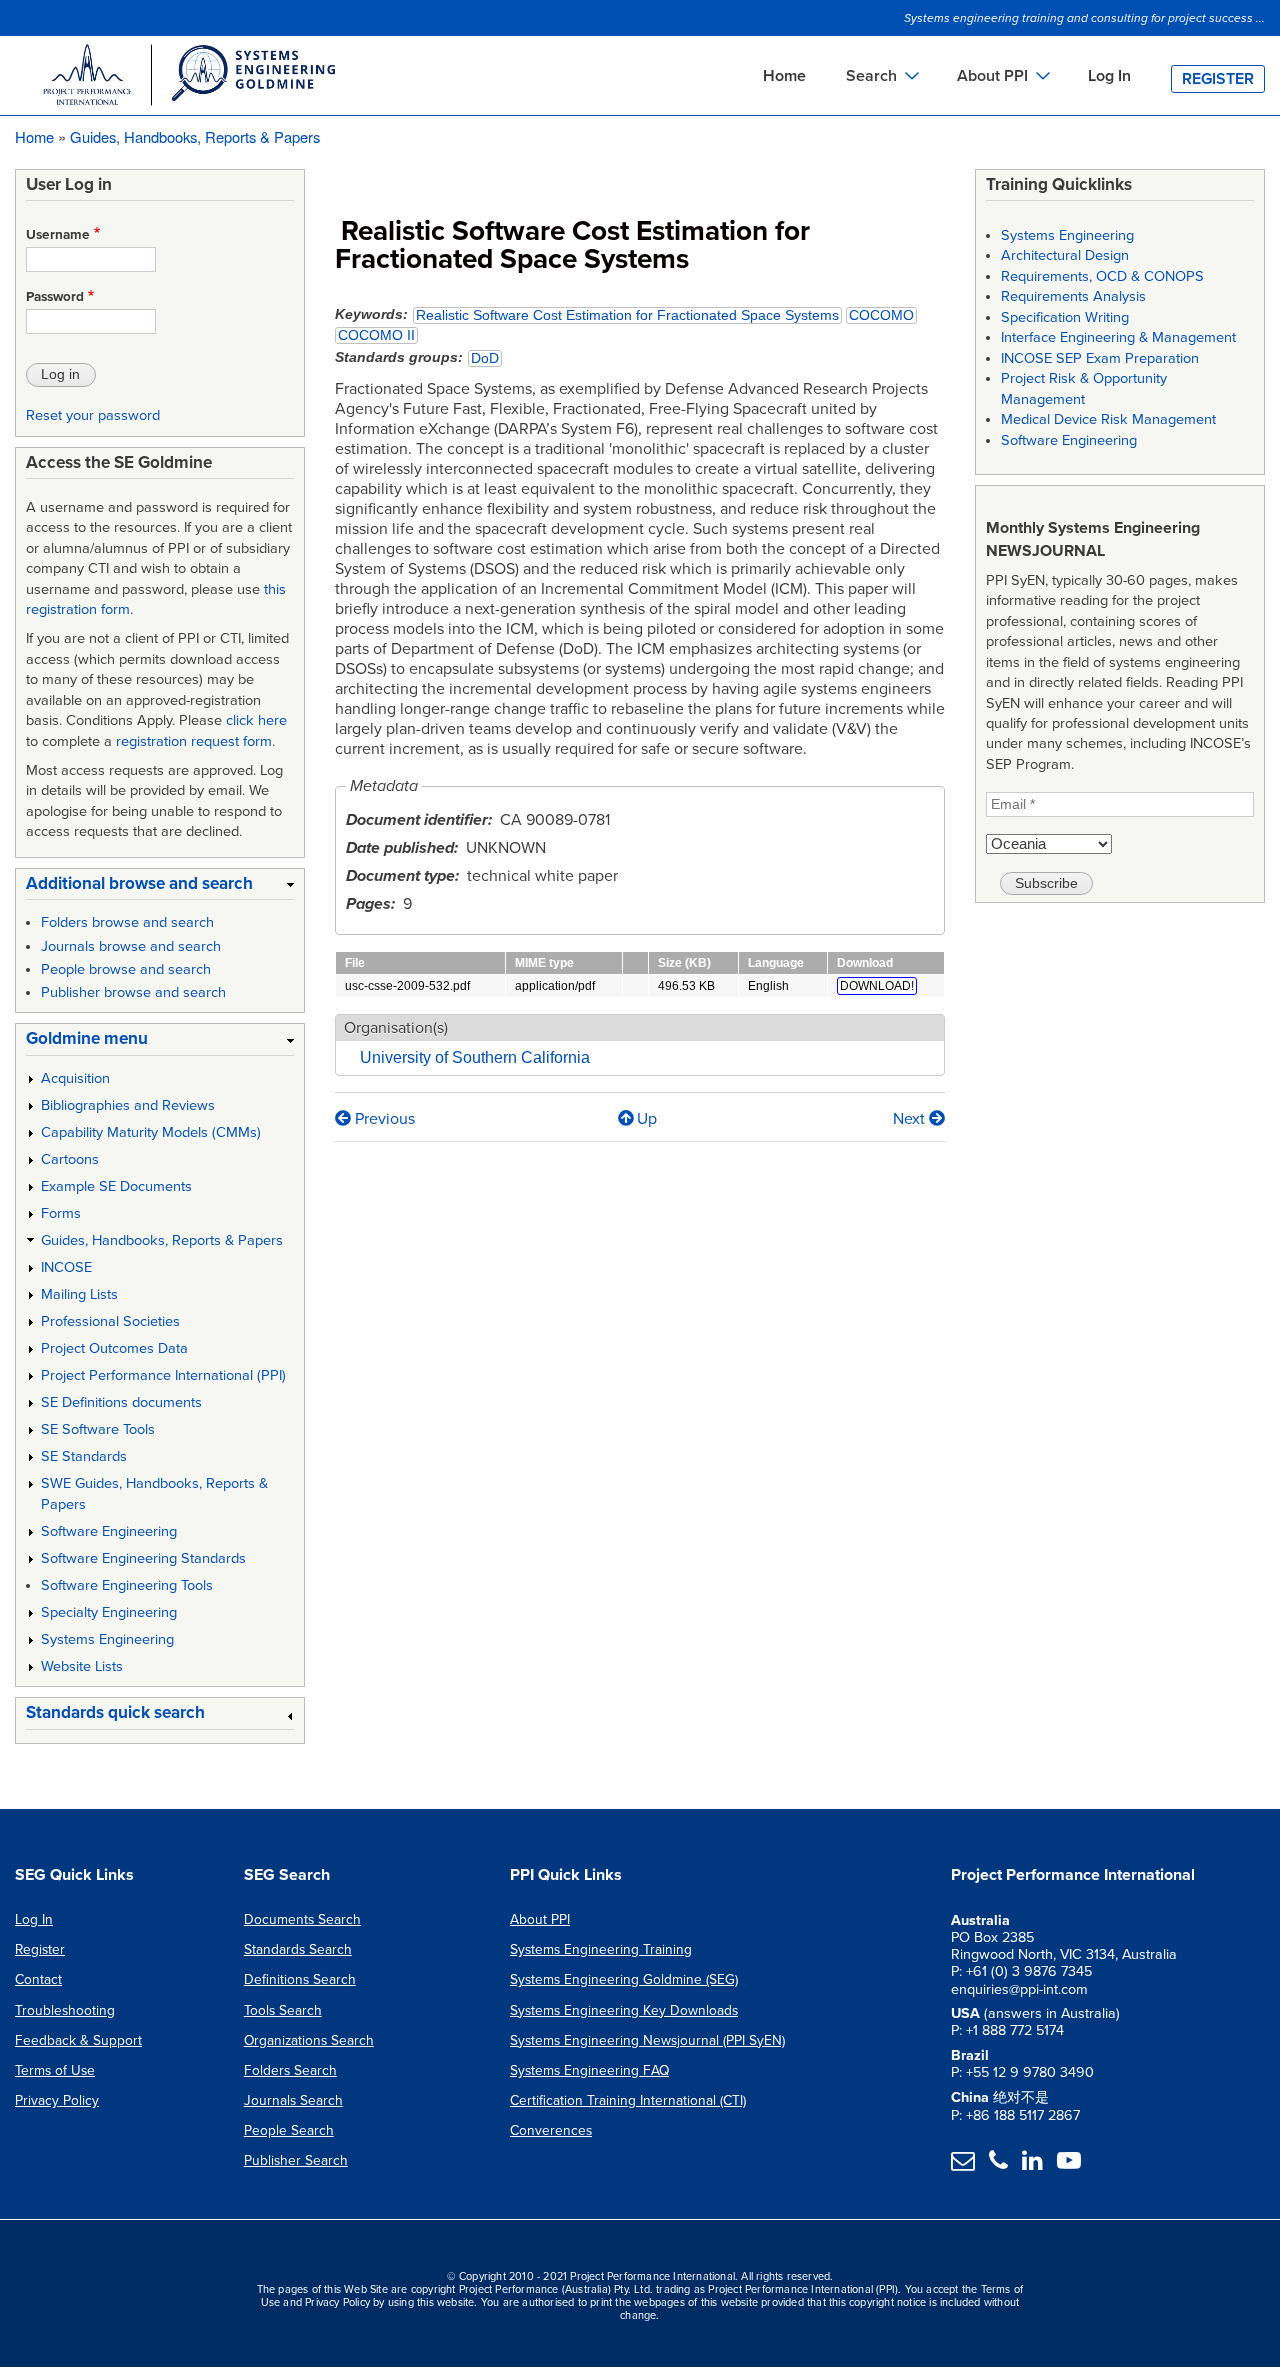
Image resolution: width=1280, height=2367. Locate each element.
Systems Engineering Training (601, 1949)
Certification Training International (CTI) (628, 2100)
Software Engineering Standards (143, 1558)
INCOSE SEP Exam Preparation (1100, 358)
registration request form (194, 741)
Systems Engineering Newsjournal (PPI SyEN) (647, 2040)
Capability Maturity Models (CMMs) (151, 1132)
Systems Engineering (107, 1639)
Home (784, 76)
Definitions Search (300, 1979)
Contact (38, 1979)
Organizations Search (309, 2040)
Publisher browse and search (133, 992)
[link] (160, 887)
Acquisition (75, 1078)
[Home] (188, 78)
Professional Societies (110, 1321)
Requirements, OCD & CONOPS (1102, 276)
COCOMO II (376, 335)
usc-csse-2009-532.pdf (407, 986)
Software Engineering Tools (127, 1585)
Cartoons (70, 1159)
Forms (61, 1213)
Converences (551, 2130)
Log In (1109, 76)
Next (911, 1119)
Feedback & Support (78, 2040)
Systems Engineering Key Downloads (624, 2010)
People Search (289, 2130)
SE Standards (84, 1456)
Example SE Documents (116, 1186)
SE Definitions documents (121, 1402)
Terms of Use (55, 2070)
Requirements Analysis (1073, 296)
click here (256, 720)
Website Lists (82, 1666)
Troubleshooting (65, 2010)
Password (55, 297)
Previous (383, 1119)
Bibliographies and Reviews (128, 1105)
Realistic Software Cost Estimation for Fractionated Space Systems (627, 315)
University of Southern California (475, 1057)
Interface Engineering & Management (1118, 337)
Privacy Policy (57, 2100)
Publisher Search (296, 2160)
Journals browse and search (131, 946)
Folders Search (290, 2070)
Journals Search (293, 2100)
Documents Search (302, 1919)
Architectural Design (1065, 255)
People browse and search (126, 969)
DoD (485, 358)
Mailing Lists (79, 1294)
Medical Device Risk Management (1108, 419)
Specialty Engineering (109, 1612)
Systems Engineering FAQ (589, 2070)
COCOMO (881, 315)
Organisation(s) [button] (396, 1028)
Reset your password (93, 415)
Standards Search (298, 1949)
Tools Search (283, 2010)
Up (647, 1119)
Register (1218, 79)
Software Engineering (109, 1531)
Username (58, 235)
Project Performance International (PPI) (163, 1375)
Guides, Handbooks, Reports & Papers (195, 136)
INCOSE (66, 1267)
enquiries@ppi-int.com (1019, 1989)
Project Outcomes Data (114, 1348)
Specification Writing (1065, 317)
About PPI (540, 1919)
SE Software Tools (98, 1429)
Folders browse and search (127, 922)
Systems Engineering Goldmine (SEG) (624, 1979)
